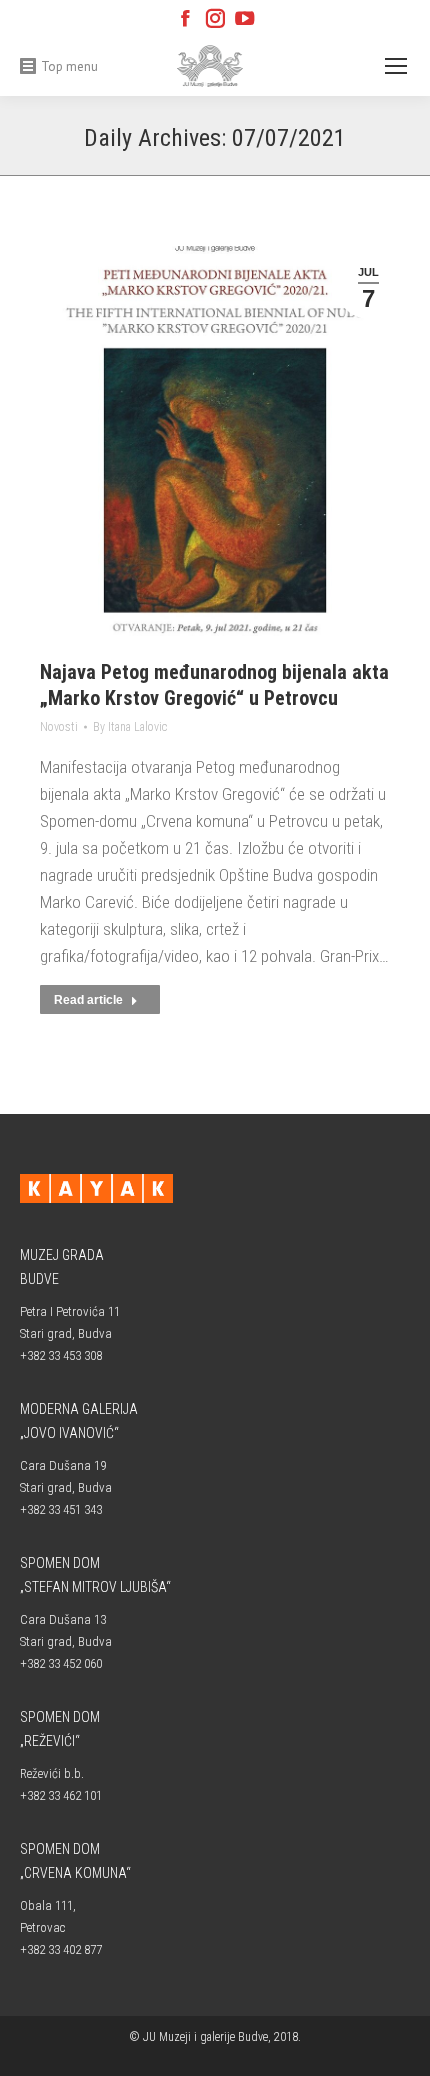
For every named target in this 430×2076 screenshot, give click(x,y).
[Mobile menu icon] (396, 66)
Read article (88, 1000)
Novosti (59, 727)
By (130, 727)
